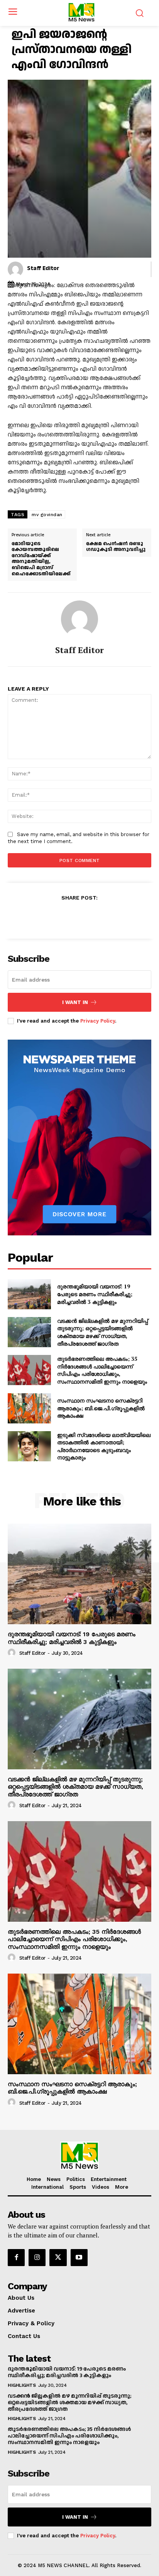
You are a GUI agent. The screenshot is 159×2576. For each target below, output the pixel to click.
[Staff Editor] (15, 269)
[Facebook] (53, 917)
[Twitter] (71, 917)
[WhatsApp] (106, 917)
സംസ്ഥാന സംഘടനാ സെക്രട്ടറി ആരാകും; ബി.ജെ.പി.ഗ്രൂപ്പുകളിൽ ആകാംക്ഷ (101, 1408)
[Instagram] (37, 2258)
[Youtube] (79, 2258)
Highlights (22, 2385)
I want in (75, 1002)
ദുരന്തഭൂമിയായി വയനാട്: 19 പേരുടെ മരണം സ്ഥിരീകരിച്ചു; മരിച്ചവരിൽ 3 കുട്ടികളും (95, 1294)
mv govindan (47, 515)
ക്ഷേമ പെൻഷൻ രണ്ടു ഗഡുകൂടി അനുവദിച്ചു (116, 547)
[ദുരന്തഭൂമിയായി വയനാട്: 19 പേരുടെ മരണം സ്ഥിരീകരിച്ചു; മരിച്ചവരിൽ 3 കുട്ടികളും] (29, 1294)
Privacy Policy (98, 1021)
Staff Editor (43, 268)
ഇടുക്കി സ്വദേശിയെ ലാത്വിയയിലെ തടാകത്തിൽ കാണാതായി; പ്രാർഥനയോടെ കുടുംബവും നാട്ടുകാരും (104, 1446)
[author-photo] (13, 1653)
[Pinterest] (88, 917)
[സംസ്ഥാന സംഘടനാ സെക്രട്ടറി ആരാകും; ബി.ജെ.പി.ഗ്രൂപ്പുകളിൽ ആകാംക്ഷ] (29, 1408)
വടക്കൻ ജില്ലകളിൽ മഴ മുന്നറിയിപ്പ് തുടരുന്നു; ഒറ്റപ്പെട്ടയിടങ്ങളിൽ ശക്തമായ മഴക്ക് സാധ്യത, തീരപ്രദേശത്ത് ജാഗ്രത (102, 1332)
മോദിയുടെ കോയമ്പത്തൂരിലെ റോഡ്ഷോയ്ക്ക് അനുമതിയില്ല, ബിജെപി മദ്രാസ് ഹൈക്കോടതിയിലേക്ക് (41, 559)
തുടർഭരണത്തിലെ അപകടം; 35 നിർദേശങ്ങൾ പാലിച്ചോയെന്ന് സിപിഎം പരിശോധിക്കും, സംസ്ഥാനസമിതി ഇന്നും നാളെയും (102, 1370)
